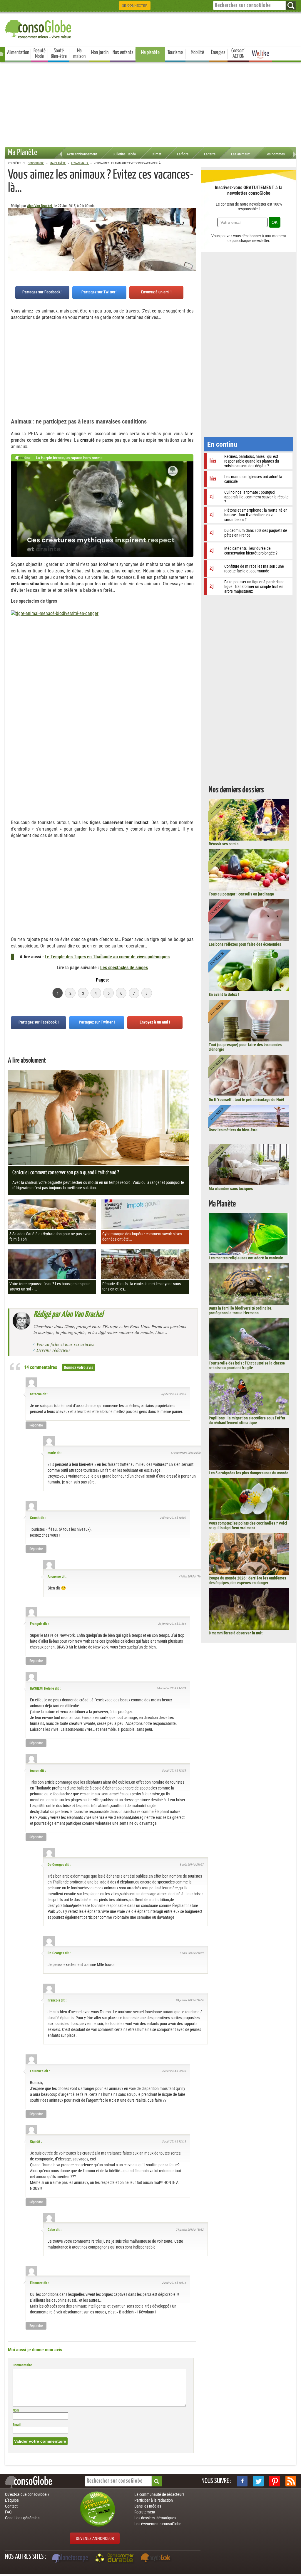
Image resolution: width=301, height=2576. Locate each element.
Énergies (218, 53)
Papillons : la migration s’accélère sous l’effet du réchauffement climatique (247, 1420)
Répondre (36, 1425)
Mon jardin (100, 53)
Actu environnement (82, 154)
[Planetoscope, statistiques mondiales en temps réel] (71, 2559)
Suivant (12, 237)
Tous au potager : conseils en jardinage (241, 894)
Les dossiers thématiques (155, 2518)
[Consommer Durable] (115, 2559)
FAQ (8, 2512)
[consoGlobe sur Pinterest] (275, 2481)
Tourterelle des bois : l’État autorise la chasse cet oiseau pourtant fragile (247, 1365)
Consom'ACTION (238, 54)
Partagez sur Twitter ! (100, 292)
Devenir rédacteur (53, 1350)
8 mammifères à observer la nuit (236, 1633)
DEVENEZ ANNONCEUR (95, 2538)
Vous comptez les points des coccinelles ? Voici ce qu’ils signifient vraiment (248, 1525)
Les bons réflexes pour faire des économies (245, 944)
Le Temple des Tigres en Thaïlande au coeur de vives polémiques (107, 957)
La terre (210, 154)
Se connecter (135, 6)
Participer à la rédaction (154, 2500)
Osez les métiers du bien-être (233, 1130)
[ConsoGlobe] (39, 28)
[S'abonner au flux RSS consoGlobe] (291, 2481)
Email (17, 2425)
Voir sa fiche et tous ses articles (65, 1344)
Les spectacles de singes (124, 968)
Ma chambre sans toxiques (231, 1189)
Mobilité (197, 53)
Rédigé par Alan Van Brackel (68, 1315)
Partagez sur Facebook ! (42, 292)
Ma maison (79, 54)
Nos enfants (123, 53)
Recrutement (145, 2512)
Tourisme (175, 53)
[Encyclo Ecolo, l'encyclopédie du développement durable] (157, 2559)
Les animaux (240, 154)
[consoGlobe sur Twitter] (258, 2481)
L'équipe (12, 2500)
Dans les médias (148, 2506)
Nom (16, 2410)
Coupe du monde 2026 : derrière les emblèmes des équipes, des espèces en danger (247, 1580)
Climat (157, 154)
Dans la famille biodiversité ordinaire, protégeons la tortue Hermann (240, 1310)
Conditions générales (22, 2518)
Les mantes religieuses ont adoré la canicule (246, 1258)
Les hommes (275, 154)
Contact (11, 2506)
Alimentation (18, 53)
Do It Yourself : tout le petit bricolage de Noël (246, 1100)
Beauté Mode (40, 54)
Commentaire (22, 2365)
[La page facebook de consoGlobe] (242, 2481)
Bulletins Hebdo (124, 154)
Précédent (192, 237)
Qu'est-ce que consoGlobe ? (27, 2494)
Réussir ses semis (224, 844)
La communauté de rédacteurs (159, 2494)
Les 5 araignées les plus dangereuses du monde (249, 1473)
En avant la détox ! (224, 994)
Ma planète (150, 53)
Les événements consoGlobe (158, 2524)
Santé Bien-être (59, 54)
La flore (183, 154)
